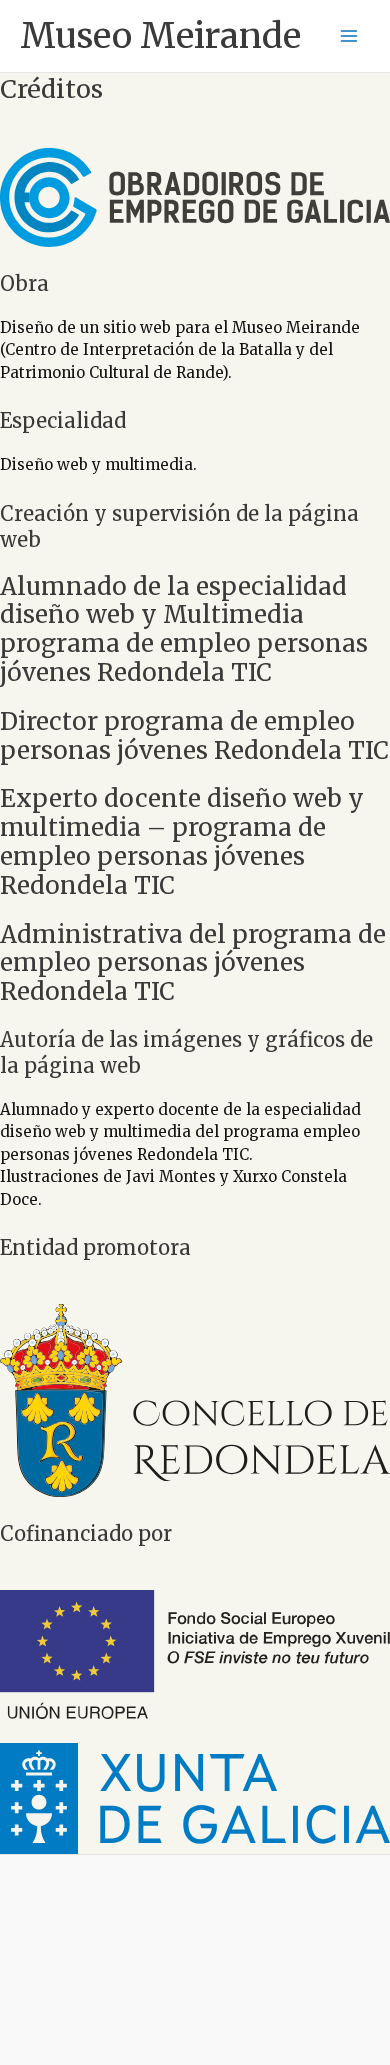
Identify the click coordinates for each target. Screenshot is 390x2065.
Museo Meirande (160, 36)
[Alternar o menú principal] (349, 36)
